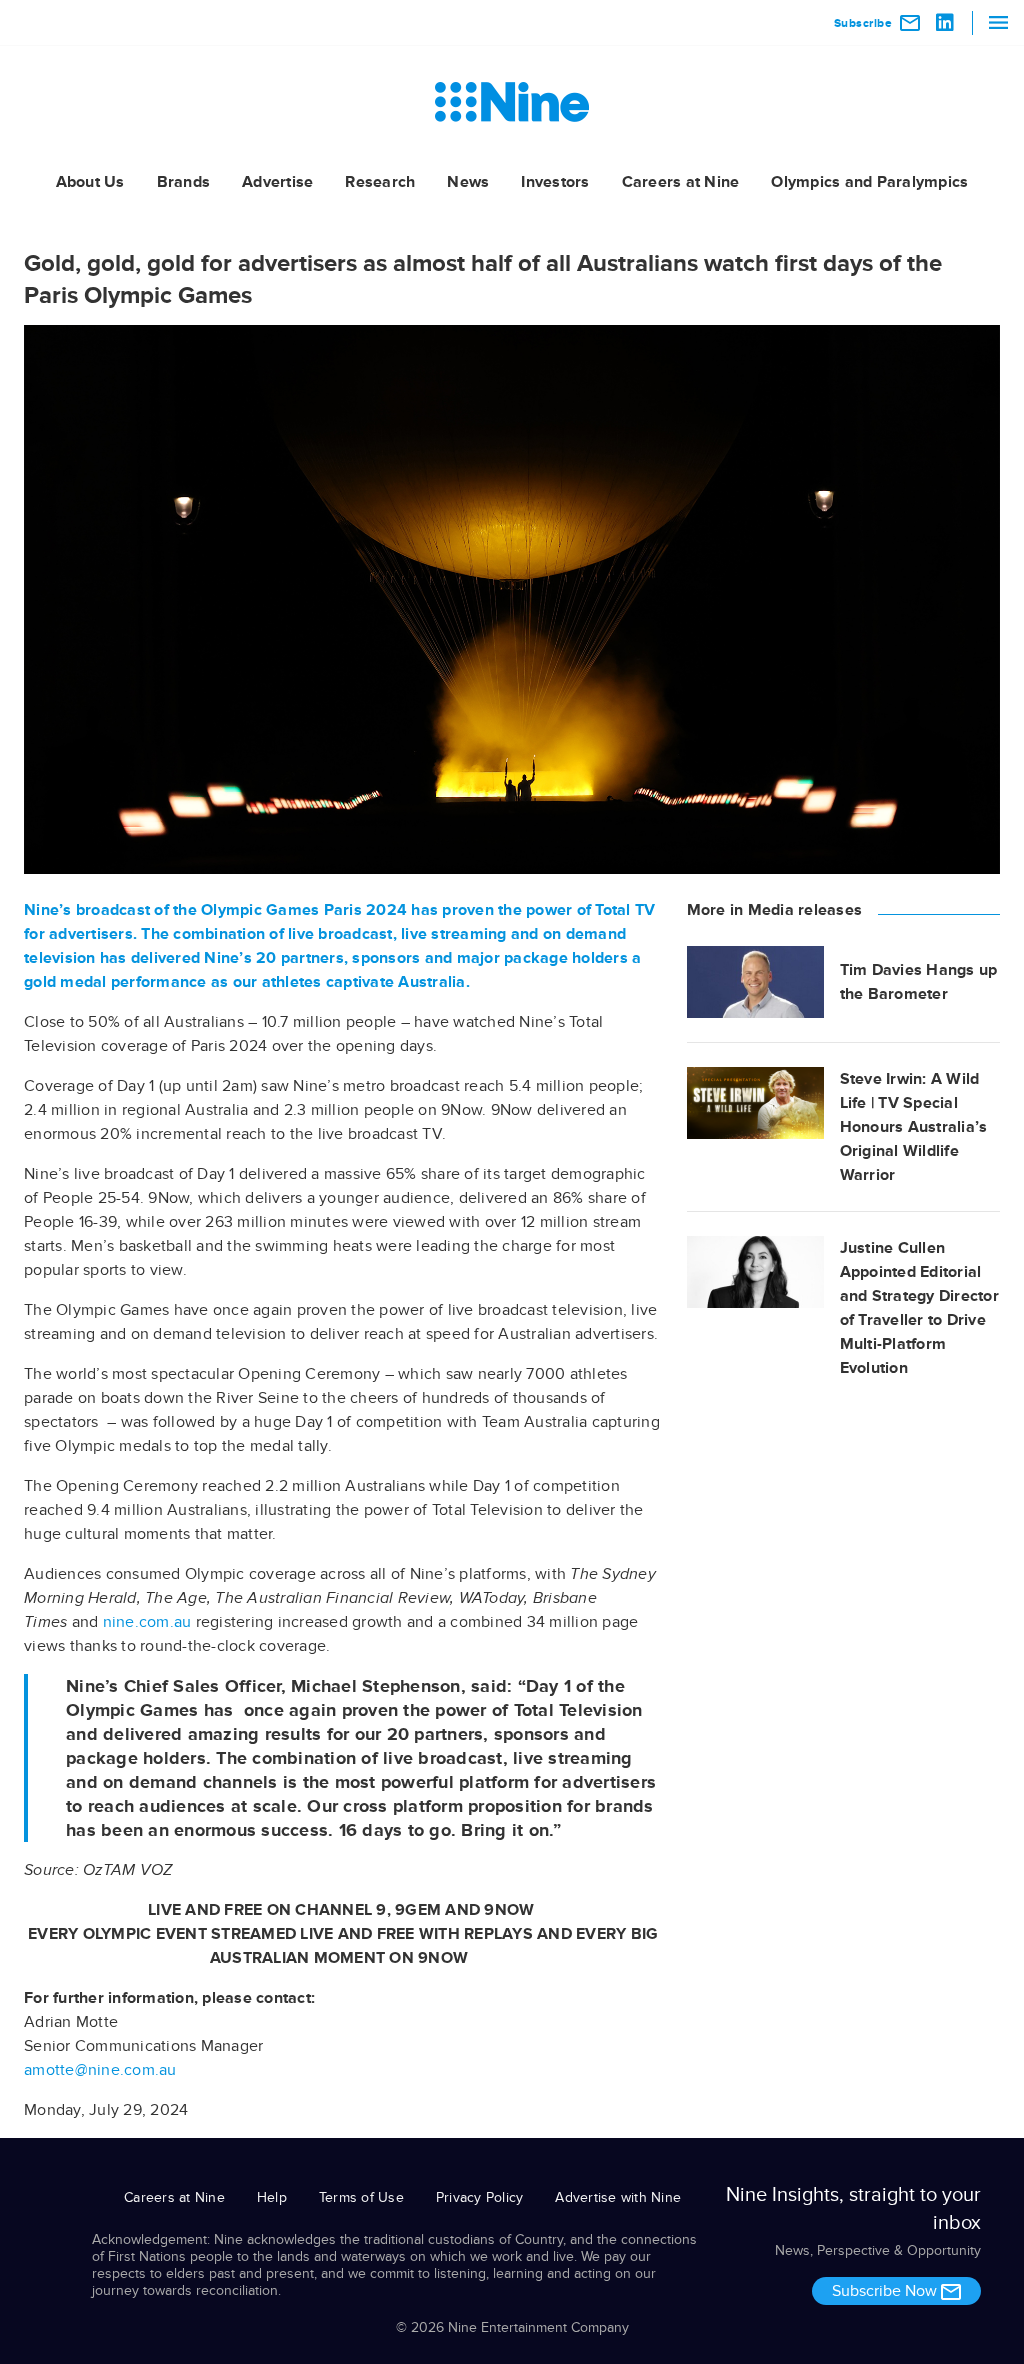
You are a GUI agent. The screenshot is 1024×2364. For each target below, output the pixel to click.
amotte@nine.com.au (100, 2070)
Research (380, 182)
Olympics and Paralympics (869, 182)
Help (272, 2197)
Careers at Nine (681, 182)
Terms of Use (361, 2197)
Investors (555, 182)
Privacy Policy (480, 2197)
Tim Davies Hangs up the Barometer (919, 982)
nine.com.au (147, 1622)
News (468, 182)
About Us (90, 182)
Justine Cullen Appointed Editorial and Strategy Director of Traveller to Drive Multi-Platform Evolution (919, 1308)
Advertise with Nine (618, 2197)
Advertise (277, 182)
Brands (184, 182)
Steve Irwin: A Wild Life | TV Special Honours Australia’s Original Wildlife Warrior (914, 1127)
